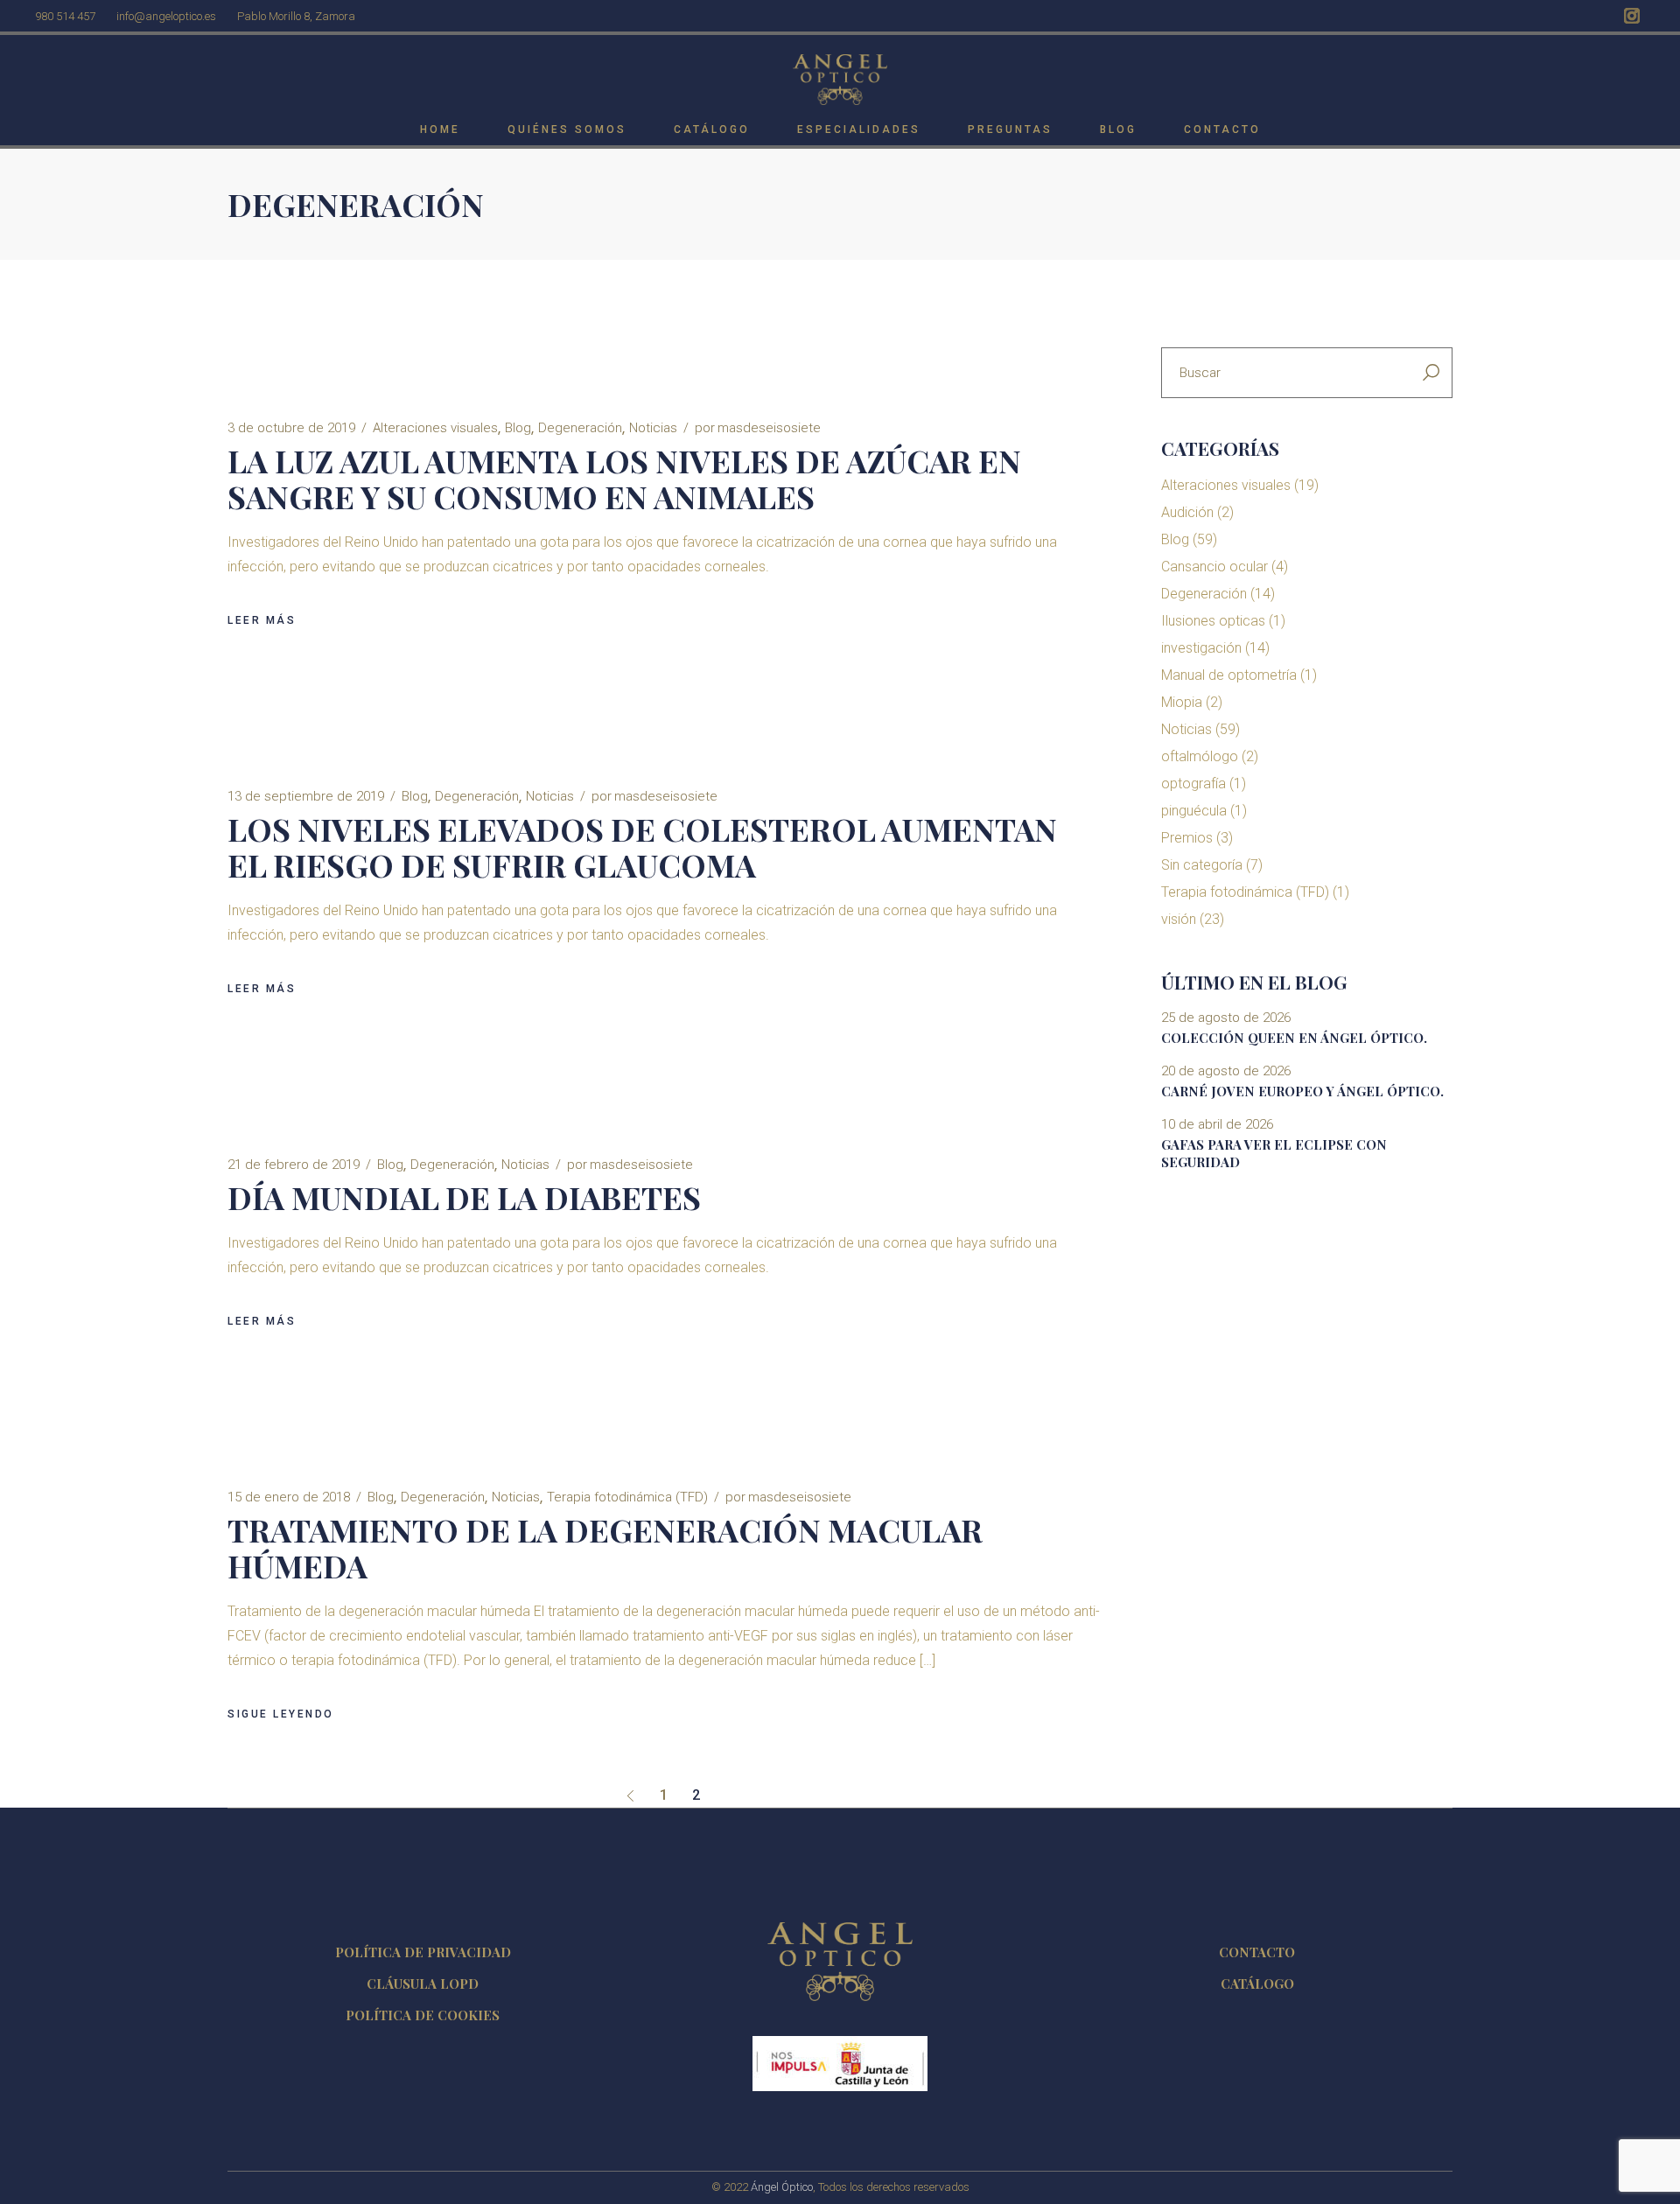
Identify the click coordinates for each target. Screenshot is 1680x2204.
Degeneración (580, 428)
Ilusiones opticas (1213, 621)
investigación (1201, 648)
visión (1179, 919)
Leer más (262, 620)
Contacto (1257, 1952)
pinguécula (1194, 811)
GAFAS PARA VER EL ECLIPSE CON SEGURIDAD (1274, 1153)
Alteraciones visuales (435, 428)
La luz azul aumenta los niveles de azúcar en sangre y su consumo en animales (624, 478)
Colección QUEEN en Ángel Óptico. (1294, 1038)
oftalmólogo (1200, 756)
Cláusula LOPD (423, 1984)
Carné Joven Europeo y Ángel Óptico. (1302, 1091)
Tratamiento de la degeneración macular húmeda (605, 1547)
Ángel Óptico (782, 2187)
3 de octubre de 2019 (291, 428)
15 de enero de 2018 (289, 1497)
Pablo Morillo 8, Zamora (296, 16)
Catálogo (1257, 1984)
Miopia (1182, 702)
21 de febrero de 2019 (294, 1165)
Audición (1187, 512)
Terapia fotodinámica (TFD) (627, 1497)
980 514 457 (65, 16)
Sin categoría (1202, 865)
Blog (518, 428)
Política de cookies (423, 2015)
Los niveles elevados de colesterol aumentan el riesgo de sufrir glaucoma (642, 847)
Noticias (653, 428)
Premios (1187, 838)
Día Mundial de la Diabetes (464, 1197)
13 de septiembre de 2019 (306, 796)
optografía (1193, 784)
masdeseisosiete (758, 428)
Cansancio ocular (1214, 567)
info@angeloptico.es (166, 16)
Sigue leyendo (281, 1714)
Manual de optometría (1229, 675)
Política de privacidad (423, 1952)
